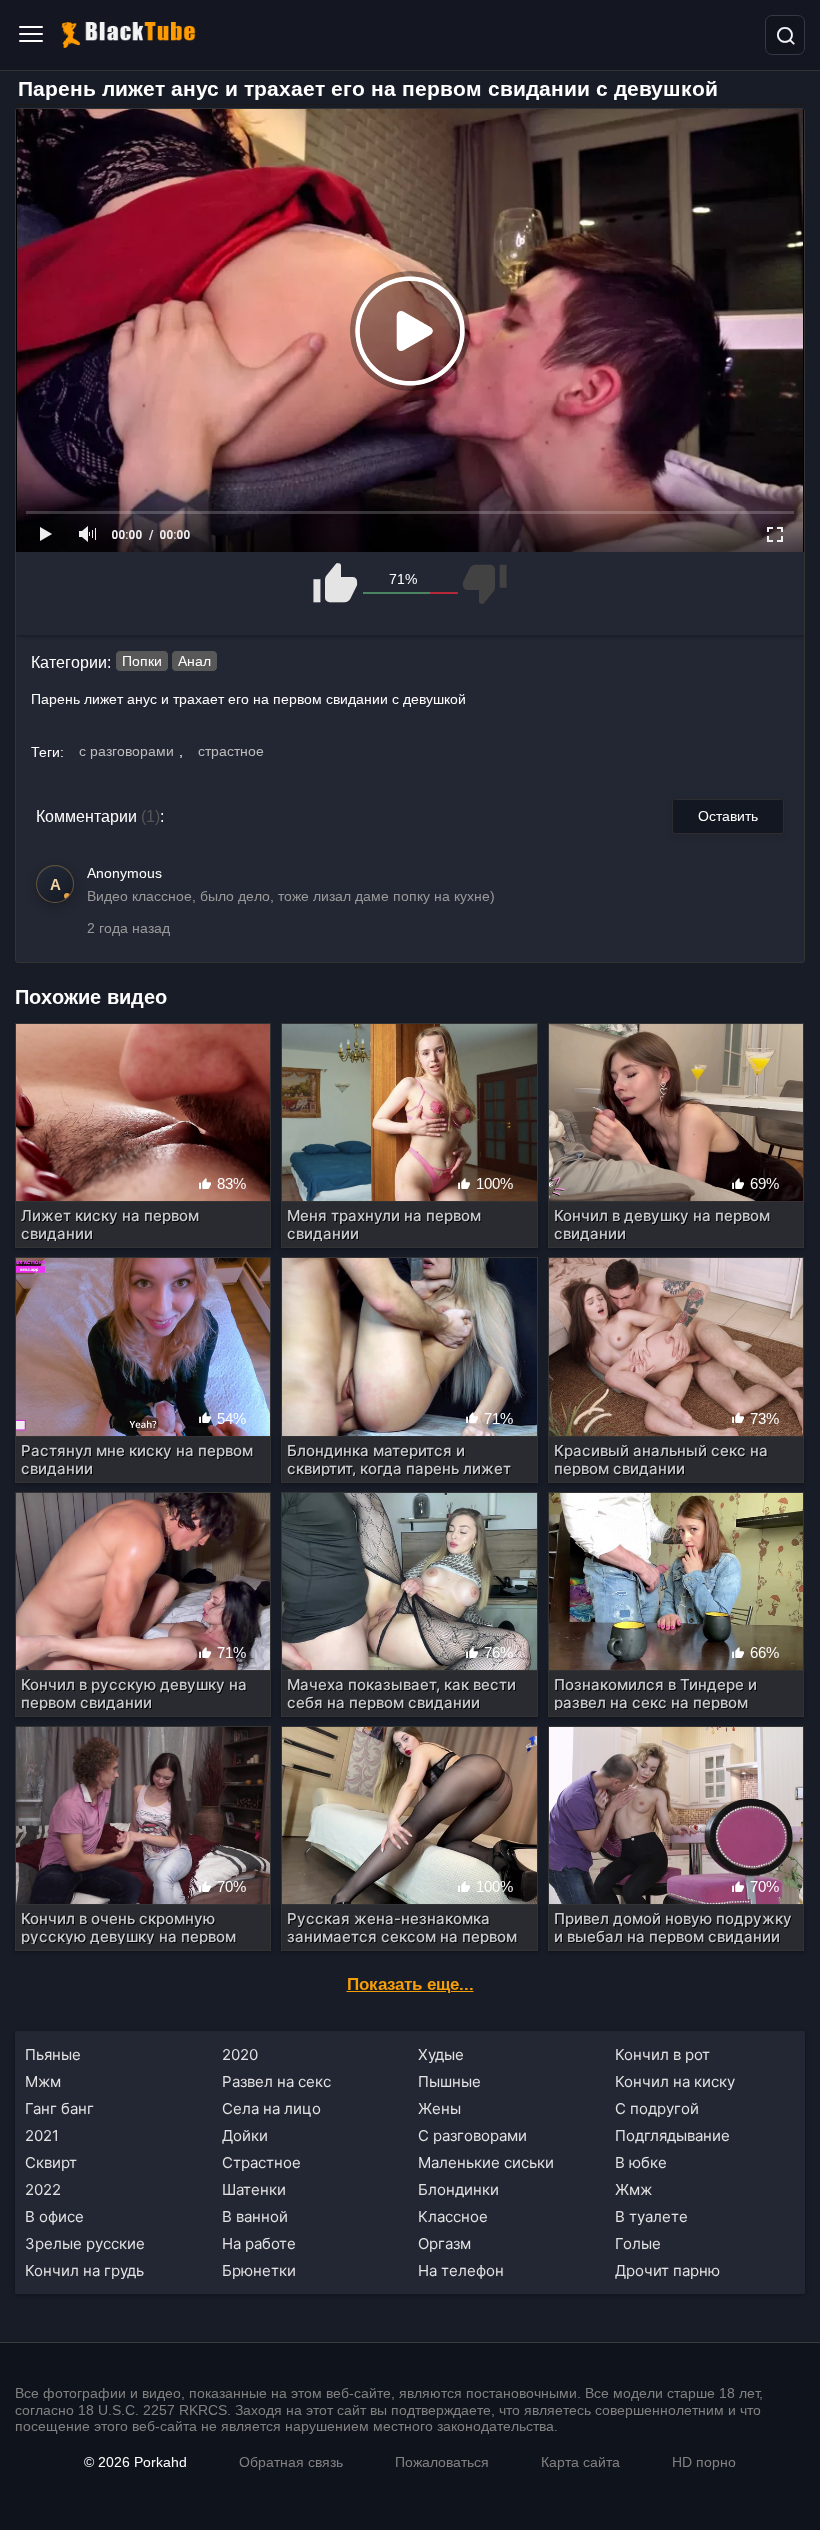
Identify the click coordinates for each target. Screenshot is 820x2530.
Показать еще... (410, 1984)
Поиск (785, 35)
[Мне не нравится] (483, 583)
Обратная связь (291, 2462)
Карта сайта (580, 2462)
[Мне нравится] (336, 583)
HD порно (704, 2462)
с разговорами (126, 751)
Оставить (728, 816)
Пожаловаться (442, 2462)
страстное (231, 751)
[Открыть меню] (31, 35)
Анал (194, 661)
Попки (142, 661)
